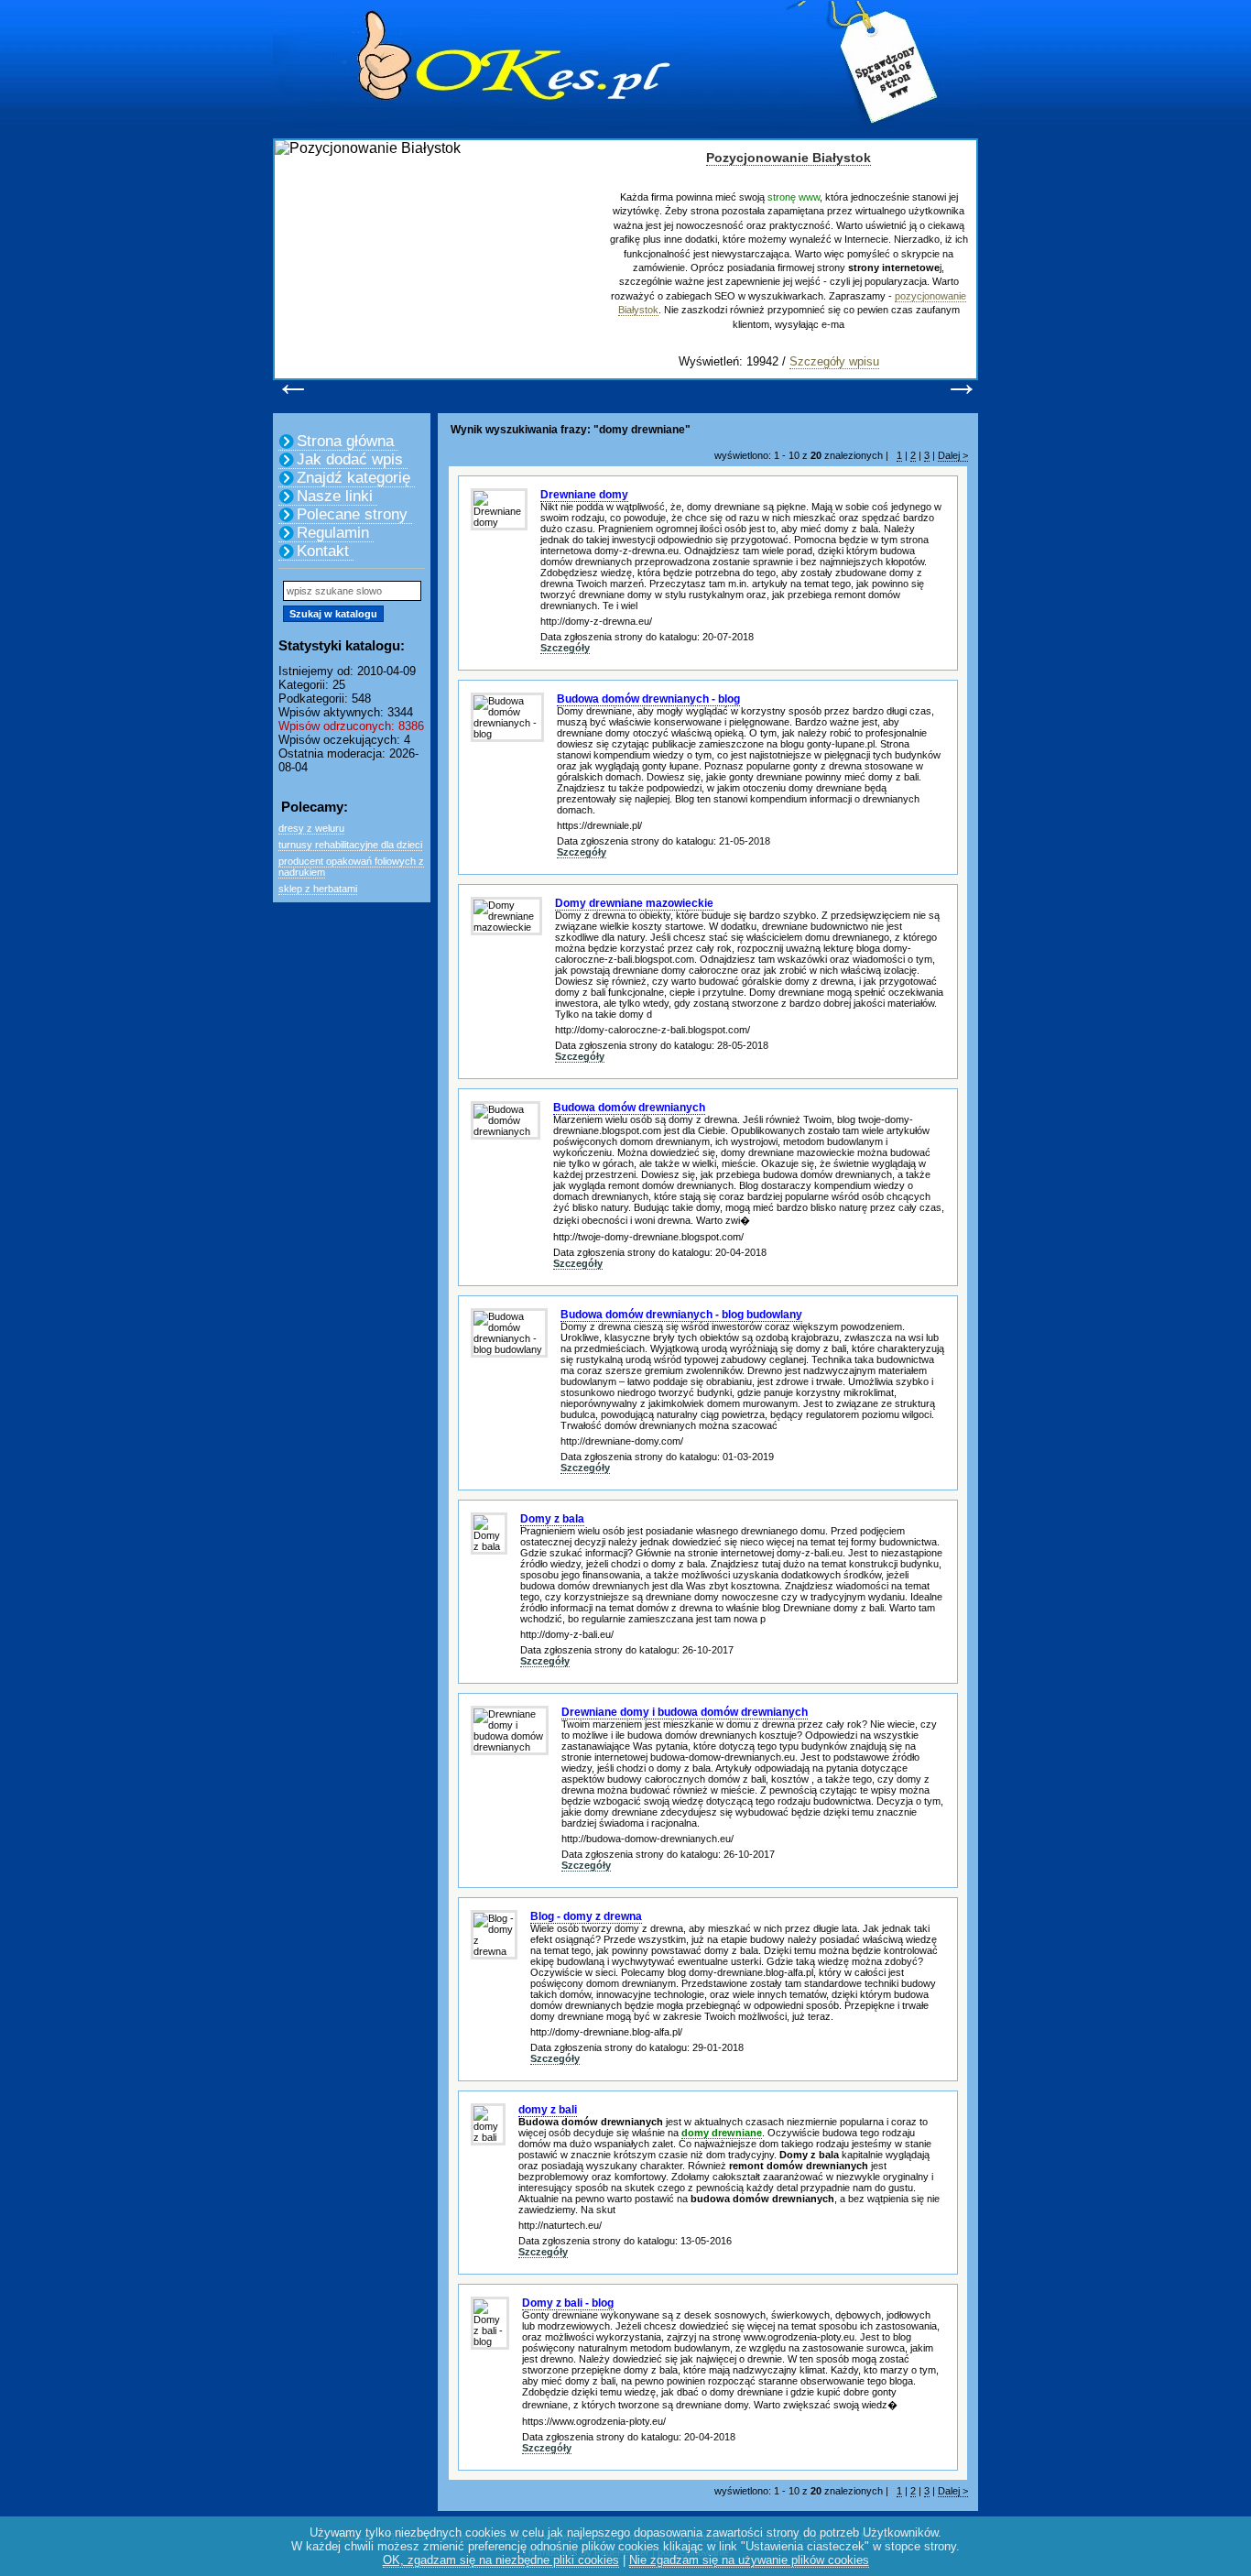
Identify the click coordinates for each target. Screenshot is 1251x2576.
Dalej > (953, 455)
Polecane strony (352, 514)
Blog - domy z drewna (586, 1916)
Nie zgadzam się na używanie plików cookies (749, 2560)
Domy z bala (552, 1519)
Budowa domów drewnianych (629, 1108)
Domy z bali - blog (568, 2303)
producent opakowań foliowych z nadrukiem (351, 867)
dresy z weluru (311, 828)
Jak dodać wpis (350, 459)
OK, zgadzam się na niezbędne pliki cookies (501, 2560)
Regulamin (333, 533)
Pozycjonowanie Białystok (789, 158)
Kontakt (323, 551)
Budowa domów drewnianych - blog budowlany (681, 1315)
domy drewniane (722, 2133)
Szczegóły (565, 648)
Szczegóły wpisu (834, 361)
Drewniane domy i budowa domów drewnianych (685, 1712)
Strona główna (345, 441)
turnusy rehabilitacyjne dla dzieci (350, 845)
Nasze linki (335, 496)
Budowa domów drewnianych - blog (648, 699)
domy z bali (548, 2110)
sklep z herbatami (318, 889)
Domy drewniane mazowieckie (634, 903)
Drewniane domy (584, 495)
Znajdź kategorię (354, 478)
